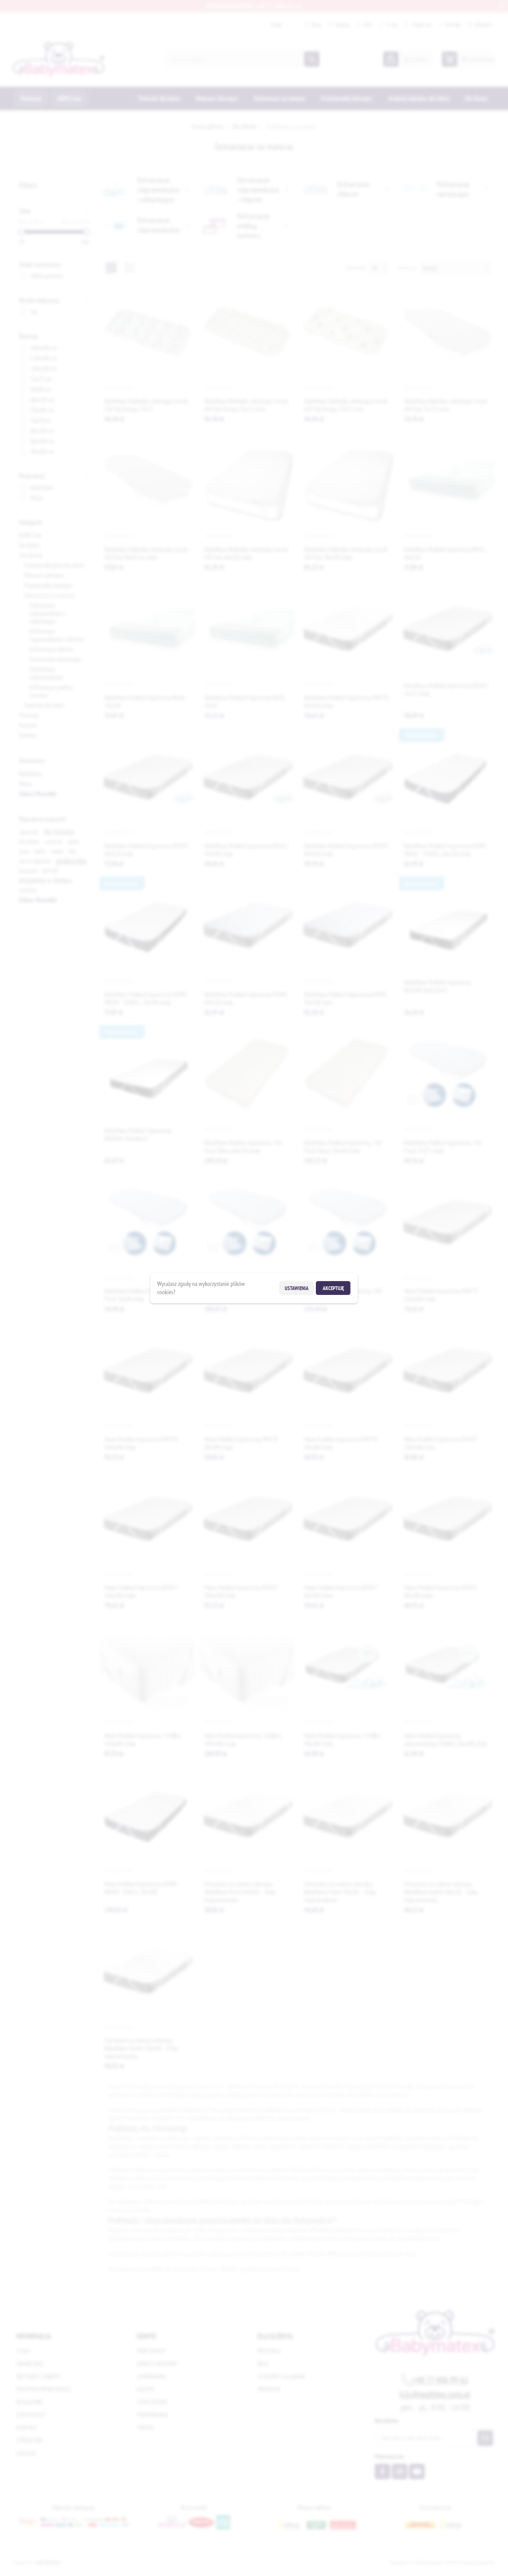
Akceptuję (333, 1288)
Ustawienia (297, 1288)
